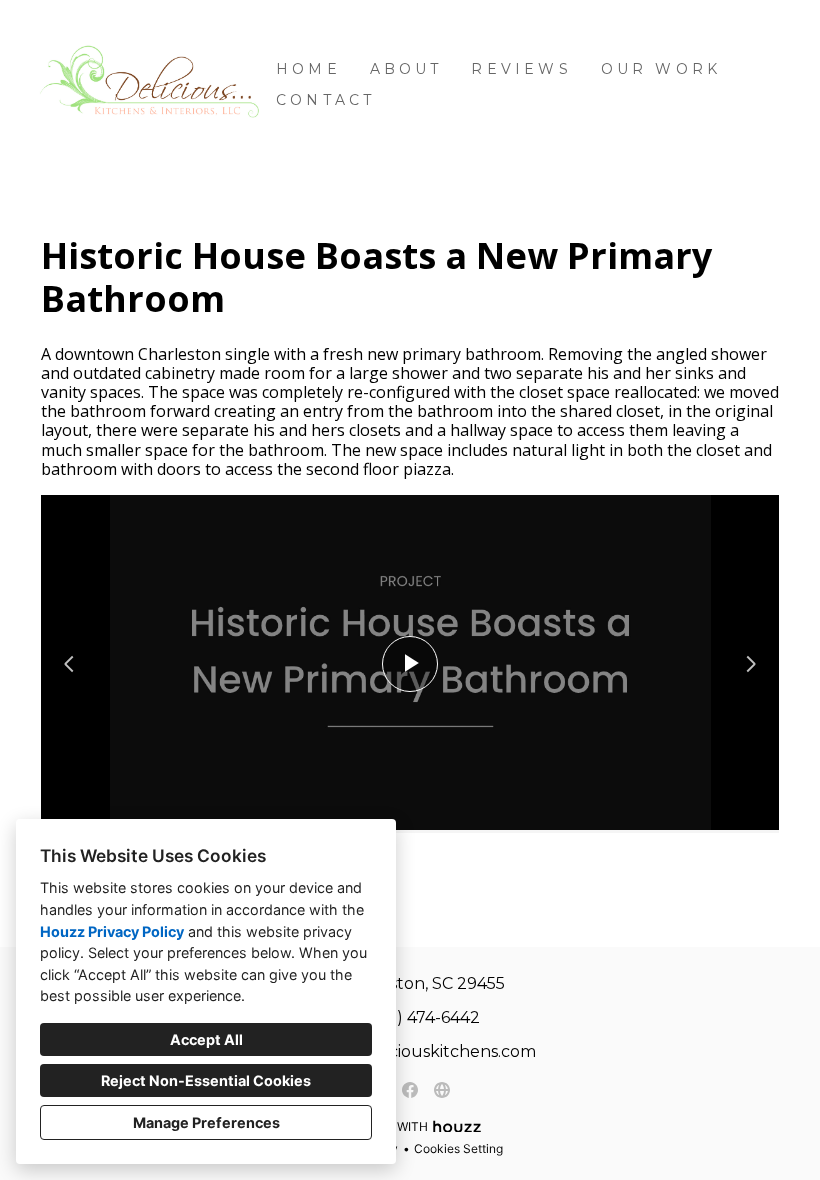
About (406, 69)
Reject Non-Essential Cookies (206, 1080)
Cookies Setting (458, 1148)
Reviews (521, 69)
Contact (325, 100)
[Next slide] (751, 664)
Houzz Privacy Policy (112, 931)
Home (308, 69)
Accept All (206, 1039)
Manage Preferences (206, 1122)
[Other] (442, 1090)
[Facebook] (410, 1090)
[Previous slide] (69, 664)
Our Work (661, 69)
